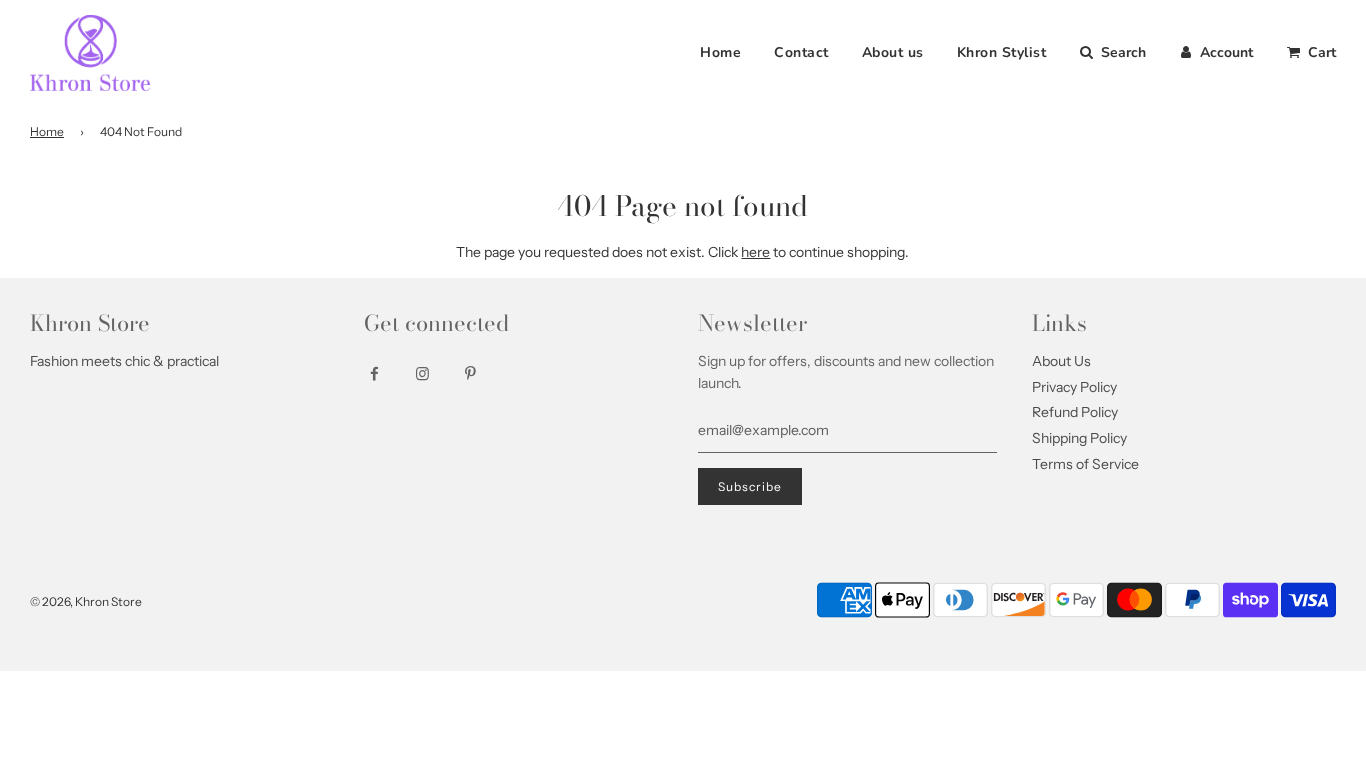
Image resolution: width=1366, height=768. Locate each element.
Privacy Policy (1074, 387)
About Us (1061, 361)
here (755, 252)
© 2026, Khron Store (86, 601)
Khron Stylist (1002, 52)
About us (893, 52)
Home (720, 52)
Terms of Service (1085, 464)
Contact (801, 52)
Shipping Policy (1079, 438)
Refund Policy (1075, 412)
